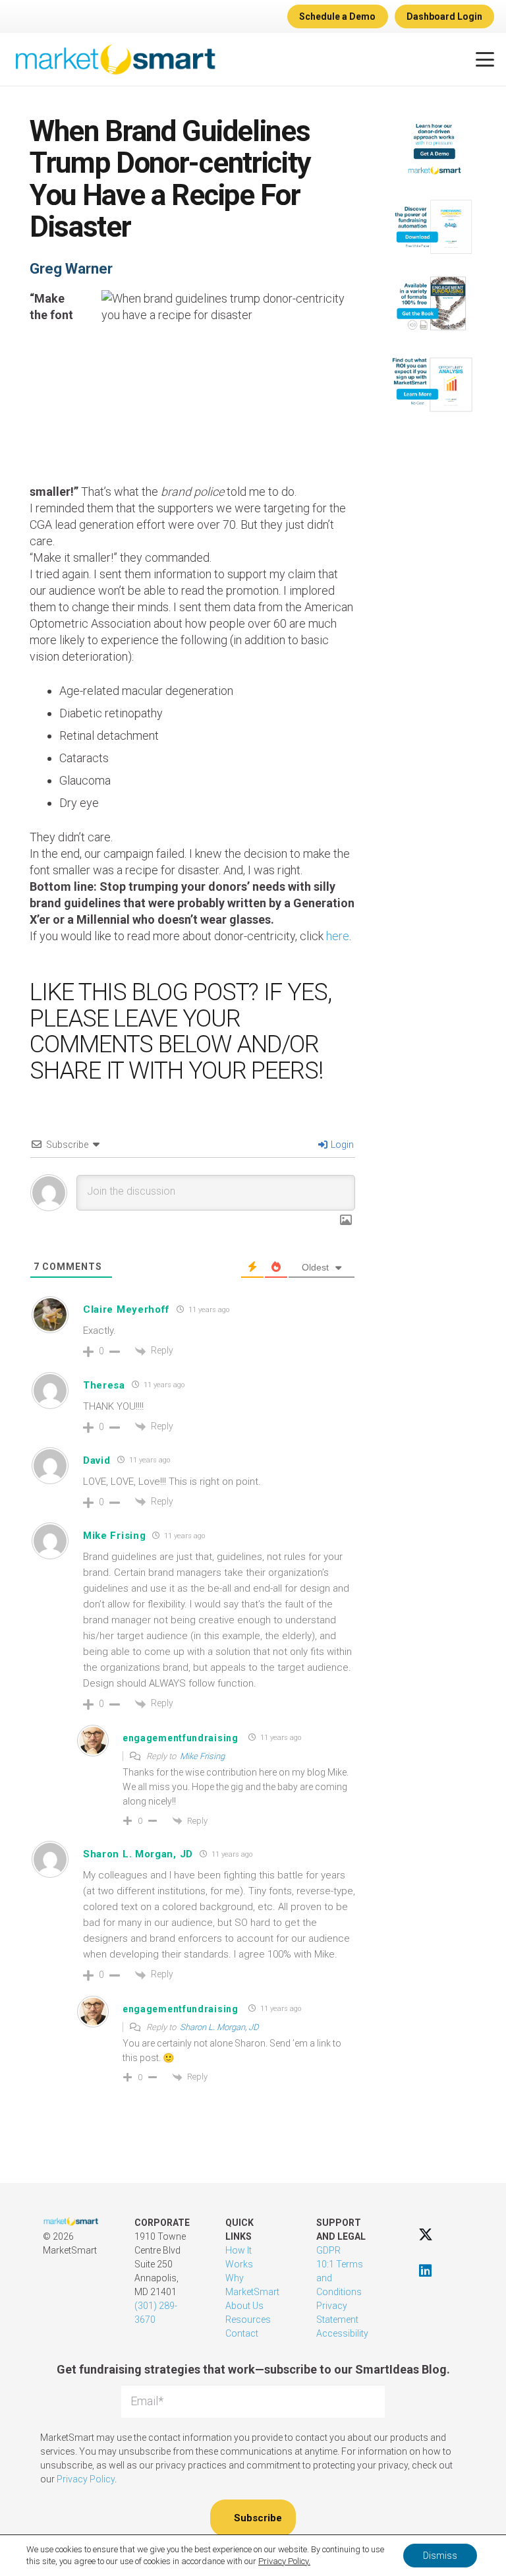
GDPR (328, 2250)
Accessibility (342, 2333)
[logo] (115, 59)
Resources (248, 2320)
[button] (485, 59)
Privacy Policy (86, 2479)
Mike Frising (202, 1756)
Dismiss (440, 2556)
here (338, 936)
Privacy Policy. (284, 2561)
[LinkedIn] (425, 2270)
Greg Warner (71, 269)
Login (341, 1145)
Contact (242, 2333)
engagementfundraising (181, 1738)
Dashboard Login (444, 16)
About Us (244, 2306)
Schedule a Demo (337, 16)
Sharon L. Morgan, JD (138, 1854)
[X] (425, 2234)
